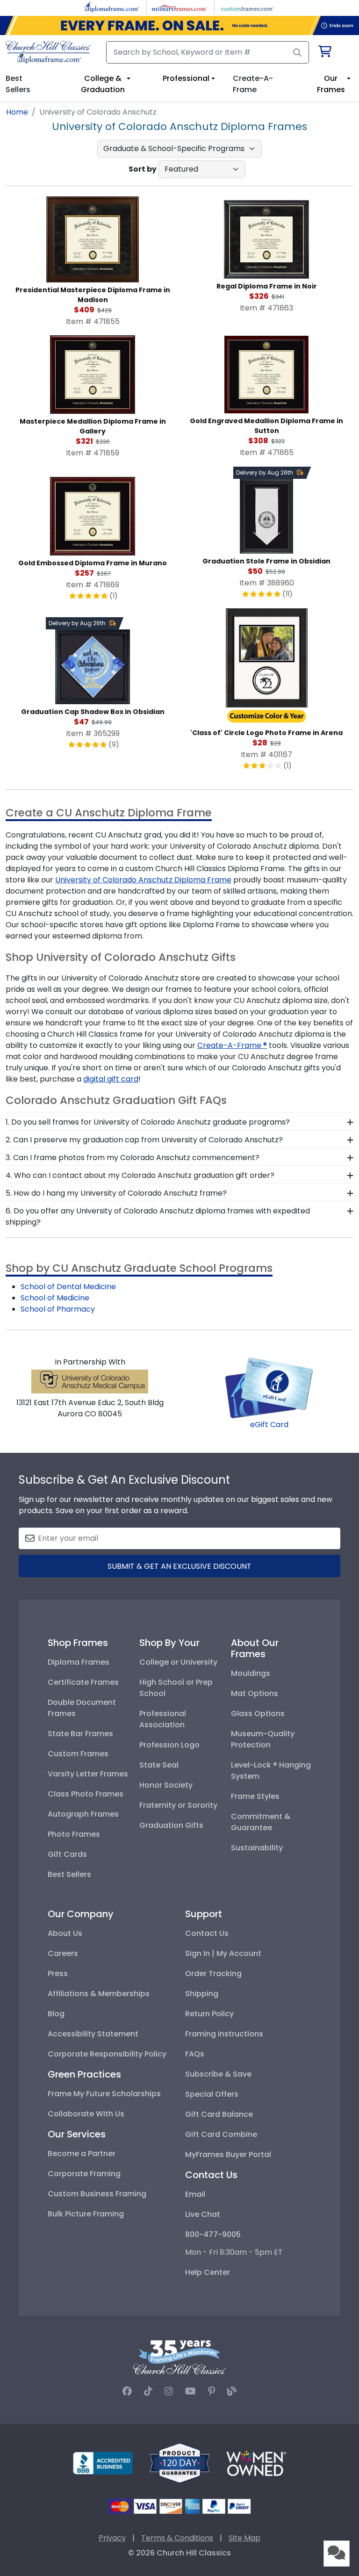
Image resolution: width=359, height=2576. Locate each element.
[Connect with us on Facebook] (127, 2391)
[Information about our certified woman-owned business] (256, 2463)
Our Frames (331, 84)
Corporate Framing (84, 2174)
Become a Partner (82, 2154)
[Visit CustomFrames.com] (247, 7)
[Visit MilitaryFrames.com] (179, 7)
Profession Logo (169, 1745)
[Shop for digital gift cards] (269, 1388)
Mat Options (255, 1693)
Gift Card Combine (221, 2134)
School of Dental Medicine (68, 1287)
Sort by (143, 169)
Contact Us (207, 1933)
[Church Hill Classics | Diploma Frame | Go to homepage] (48, 52)
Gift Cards (67, 1854)
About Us (65, 1933)
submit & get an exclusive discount (179, 1566)
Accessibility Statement (93, 2034)
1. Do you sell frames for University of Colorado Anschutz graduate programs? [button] (148, 1122)
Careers (63, 1953)
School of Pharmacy (58, 1309)
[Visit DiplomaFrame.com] (112, 7)
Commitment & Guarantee (261, 1822)
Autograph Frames (83, 1814)
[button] (337, 2554)
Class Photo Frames (86, 1794)
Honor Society (166, 1785)
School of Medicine (55, 1298)
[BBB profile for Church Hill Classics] (103, 2463)
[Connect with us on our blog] (232, 2391)
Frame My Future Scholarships (104, 2094)
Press (58, 1973)
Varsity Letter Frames (88, 1774)
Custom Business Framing (97, 2194)
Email (195, 2194)
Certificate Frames (83, 1682)
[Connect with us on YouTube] (190, 2391)
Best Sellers (69, 1874)
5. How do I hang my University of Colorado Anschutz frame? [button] (116, 1193)
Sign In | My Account (223, 1953)
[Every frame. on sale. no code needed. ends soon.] (179, 25)
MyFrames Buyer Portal (228, 2154)
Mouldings (251, 1673)
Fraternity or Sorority (178, 1805)
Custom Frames (78, 1754)
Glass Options (258, 1714)
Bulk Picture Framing (86, 2214)
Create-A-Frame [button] (253, 84)
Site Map (244, 2538)
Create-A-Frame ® (232, 1045)
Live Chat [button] (203, 2214)
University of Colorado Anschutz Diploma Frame (143, 880)
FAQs (195, 2054)
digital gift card (111, 1079)
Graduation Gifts (171, 1825)
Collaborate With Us (86, 2114)
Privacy (112, 2538)
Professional (186, 78)
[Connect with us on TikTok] (148, 2391)
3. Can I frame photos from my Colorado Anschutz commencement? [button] (133, 1158)
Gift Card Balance (219, 2114)
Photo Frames (74, 1834)
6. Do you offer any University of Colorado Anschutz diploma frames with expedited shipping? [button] (158, 1216)
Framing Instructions (224, 2034)
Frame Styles (255, 1796)
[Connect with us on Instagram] (169, 2391)
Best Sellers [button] (18, 84)
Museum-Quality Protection (263, 1739)
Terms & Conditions (177, 2538)
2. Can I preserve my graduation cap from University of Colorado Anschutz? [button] (144, 1140)
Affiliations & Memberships (99, 1994)
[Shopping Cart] (324, 53)
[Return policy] (179, 2463)
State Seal (159, 1765)
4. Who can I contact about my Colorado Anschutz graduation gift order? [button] (140, 1175)
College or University (178, 1662)
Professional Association (163, 1719)
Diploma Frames (79, 1662)
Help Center (208, 2272)
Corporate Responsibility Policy (107, 2054)
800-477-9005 (213, 2234)
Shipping (202, 1994)
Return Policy (209, 2014)
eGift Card (269, 1425)
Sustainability (257, 1848)
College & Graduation (103, 84)
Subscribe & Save (218, 2074)
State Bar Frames (80, 1734)
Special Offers (212, 2094)
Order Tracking (213, 1973)
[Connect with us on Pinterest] (212, 2391)
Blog (56, 2014)
